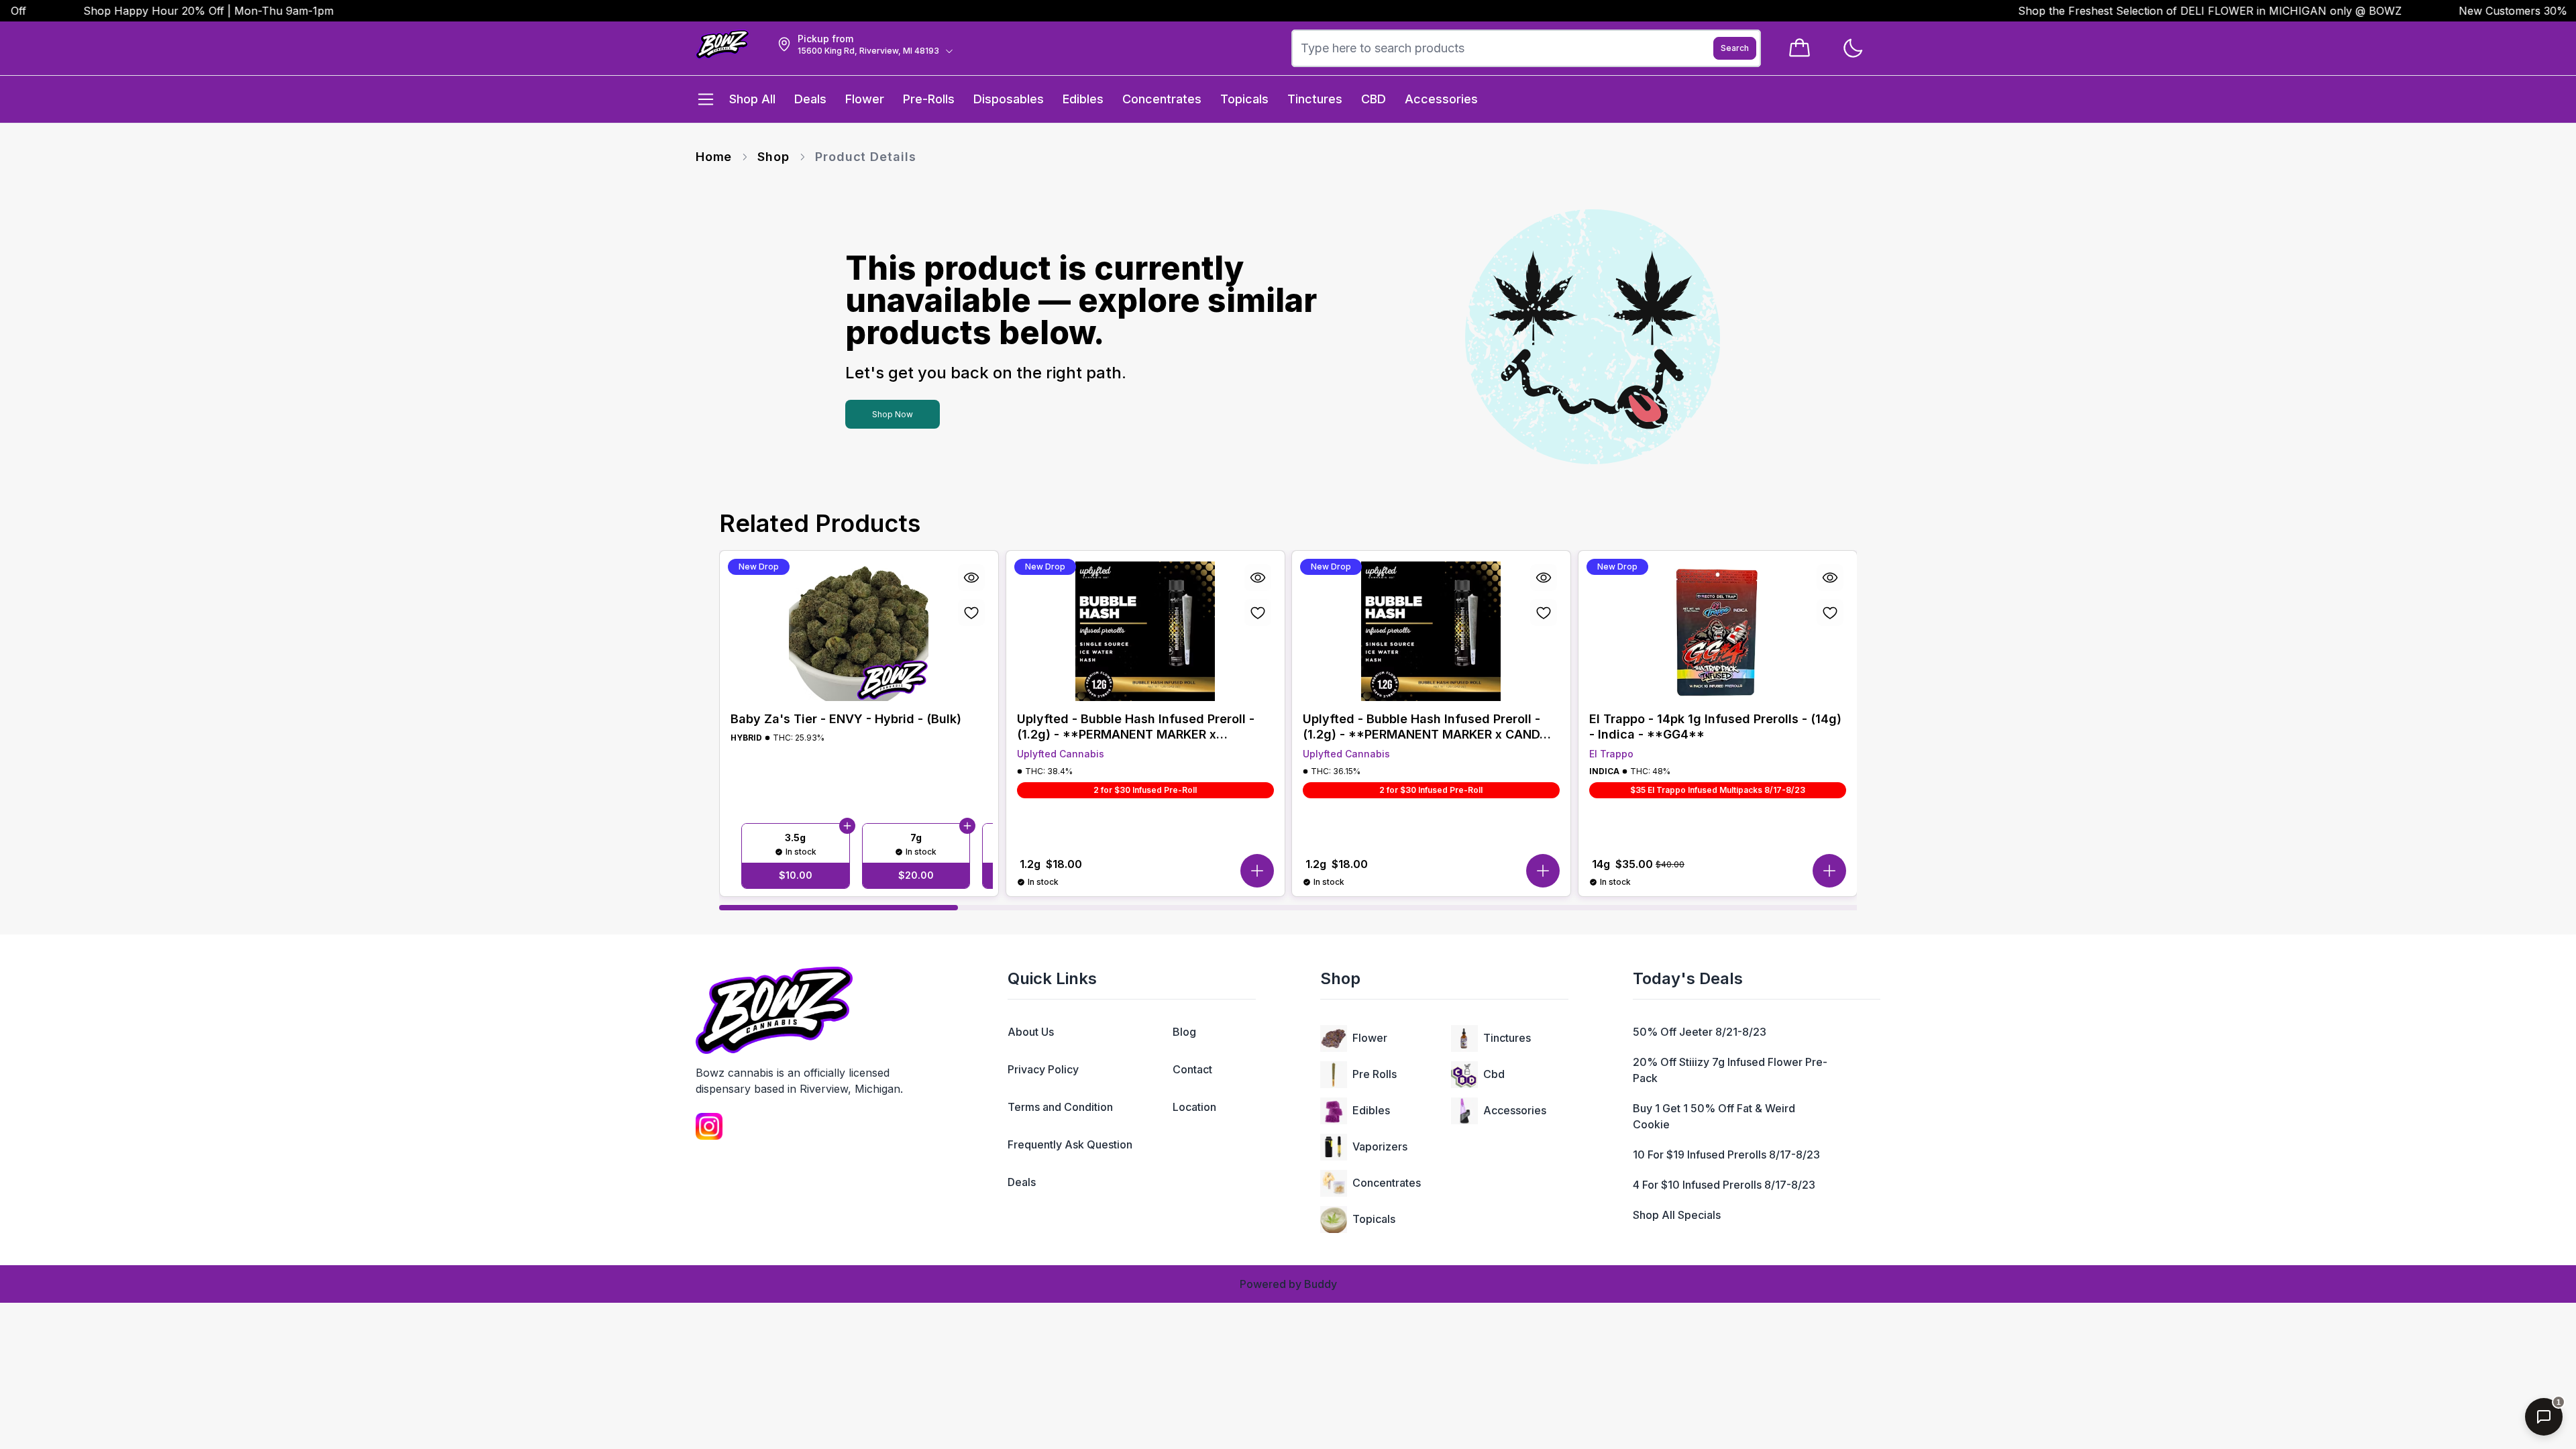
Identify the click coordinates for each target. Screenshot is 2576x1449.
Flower (1370, 1038)
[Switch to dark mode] (1853, 49)
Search (1735, 48)
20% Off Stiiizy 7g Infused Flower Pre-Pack (1730, 1070)
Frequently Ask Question (1070, 1144)
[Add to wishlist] (971, 612)
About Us (1031, 1032)
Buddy (1321, 1284)
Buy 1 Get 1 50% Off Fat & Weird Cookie (1714, 1116)
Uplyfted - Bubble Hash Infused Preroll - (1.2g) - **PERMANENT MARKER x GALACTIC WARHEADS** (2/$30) (1136, 727)
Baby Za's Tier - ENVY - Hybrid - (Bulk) (846, 719)
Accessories (1515, 1110)
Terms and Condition (1060, 1107)
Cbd (1494, 1074)
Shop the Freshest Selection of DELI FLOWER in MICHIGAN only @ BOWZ (2165, 11)
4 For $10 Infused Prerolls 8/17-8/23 (1724, 1185)
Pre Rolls (1375, 1074)
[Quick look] (971, 578)
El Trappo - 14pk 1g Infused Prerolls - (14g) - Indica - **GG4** (1715, 727)
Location (1194, 1107)
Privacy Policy (1043, 1069)
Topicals (1374, 1219)
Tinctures (1507, 1038)
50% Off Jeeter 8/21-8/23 (1700, 1032)
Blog (1184, 1032)
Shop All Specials (1677, 1215)
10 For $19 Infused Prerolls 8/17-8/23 (1726, 1155)
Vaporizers (1380, 1146)
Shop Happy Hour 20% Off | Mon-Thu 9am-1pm (163, 11)
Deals (1022, 1182)
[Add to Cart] (847, 826)
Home (714, 157)
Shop (773, 157)
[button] (1256, 871)
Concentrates (1387, 1183)
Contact (1192, 1069)
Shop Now (893, 414)
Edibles (1371, 1110)
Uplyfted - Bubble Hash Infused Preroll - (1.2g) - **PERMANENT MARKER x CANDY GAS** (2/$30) (1426, 727)
